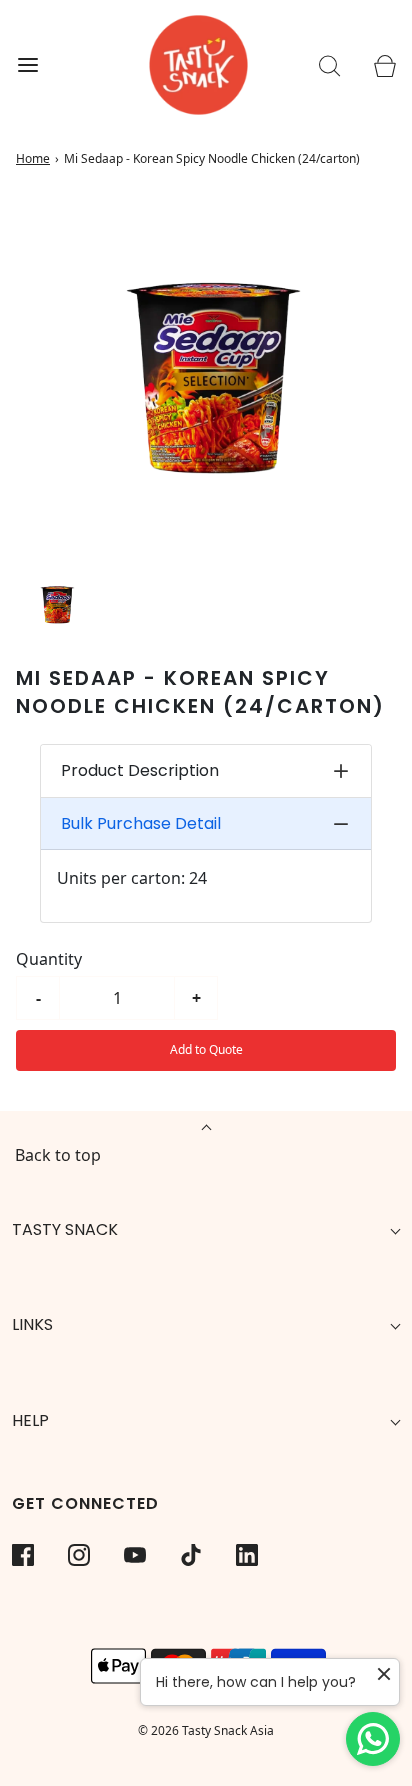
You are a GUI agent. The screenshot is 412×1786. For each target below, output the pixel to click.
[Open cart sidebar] (384, 65)
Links (32, 1324)
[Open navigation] (27, 65)
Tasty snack (65, 1229)
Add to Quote (206, 1049)
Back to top (58, 1155)
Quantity (49, 959)
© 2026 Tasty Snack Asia (206, 1730)
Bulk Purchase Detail (141, 823)
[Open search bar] (329, 65)
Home (33, 158)
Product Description (140, 770)
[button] (56, 604)
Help (30, 1420)
